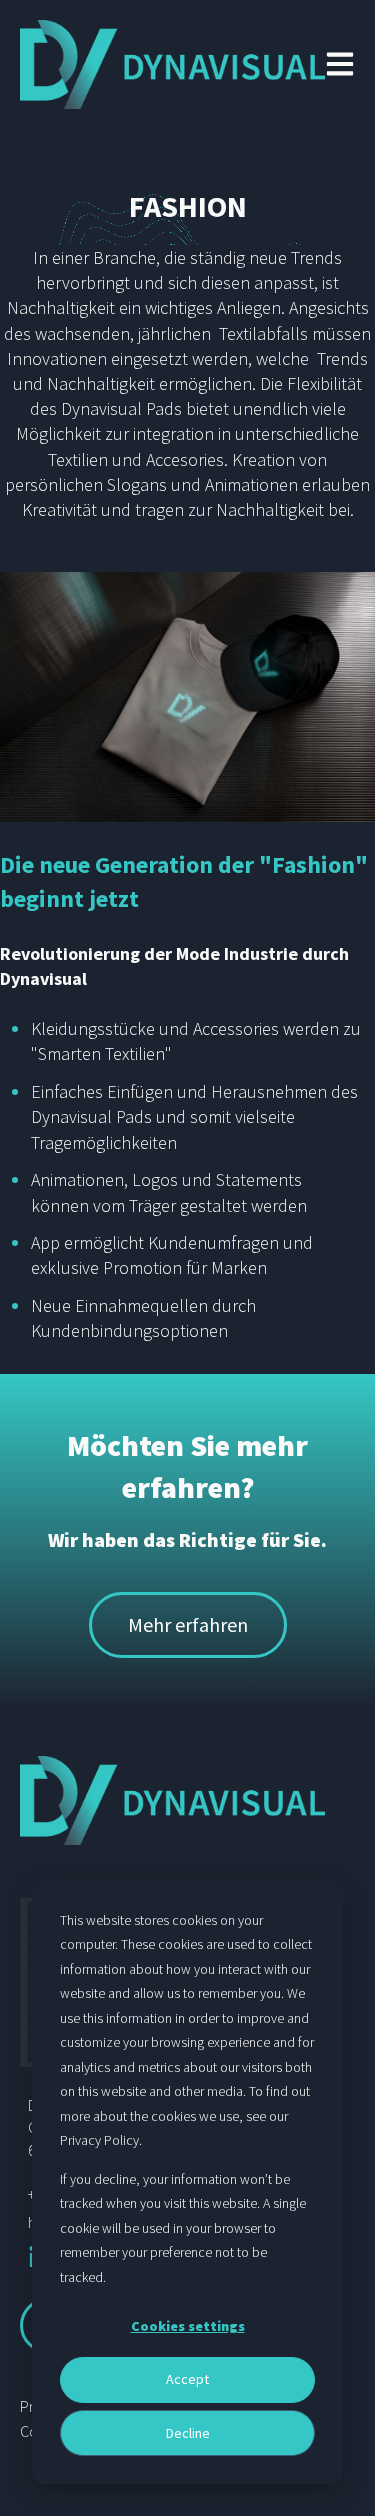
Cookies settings (188, 2326)
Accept (187, 2379)
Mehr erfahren (188, 1624)
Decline (188, 2433)
